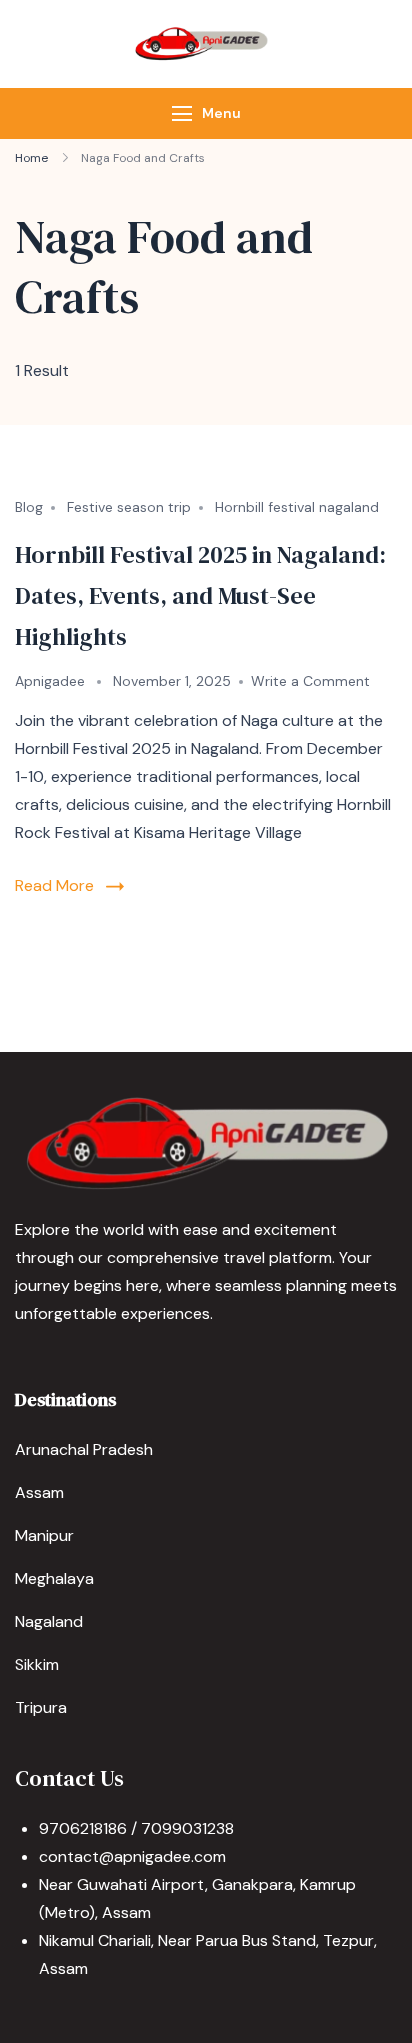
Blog (29, 507)
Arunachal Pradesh (84, 1449)
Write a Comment (310, 681)
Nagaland (49, 1621)
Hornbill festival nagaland (297, 507)
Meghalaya (54, 1578)
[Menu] (182, 113)
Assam (39, 1492)
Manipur (44, 1535)
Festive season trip (129, 507)
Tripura (41, 1707)
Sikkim (37, 1664)
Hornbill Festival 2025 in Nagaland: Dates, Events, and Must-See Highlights (200, 595)
